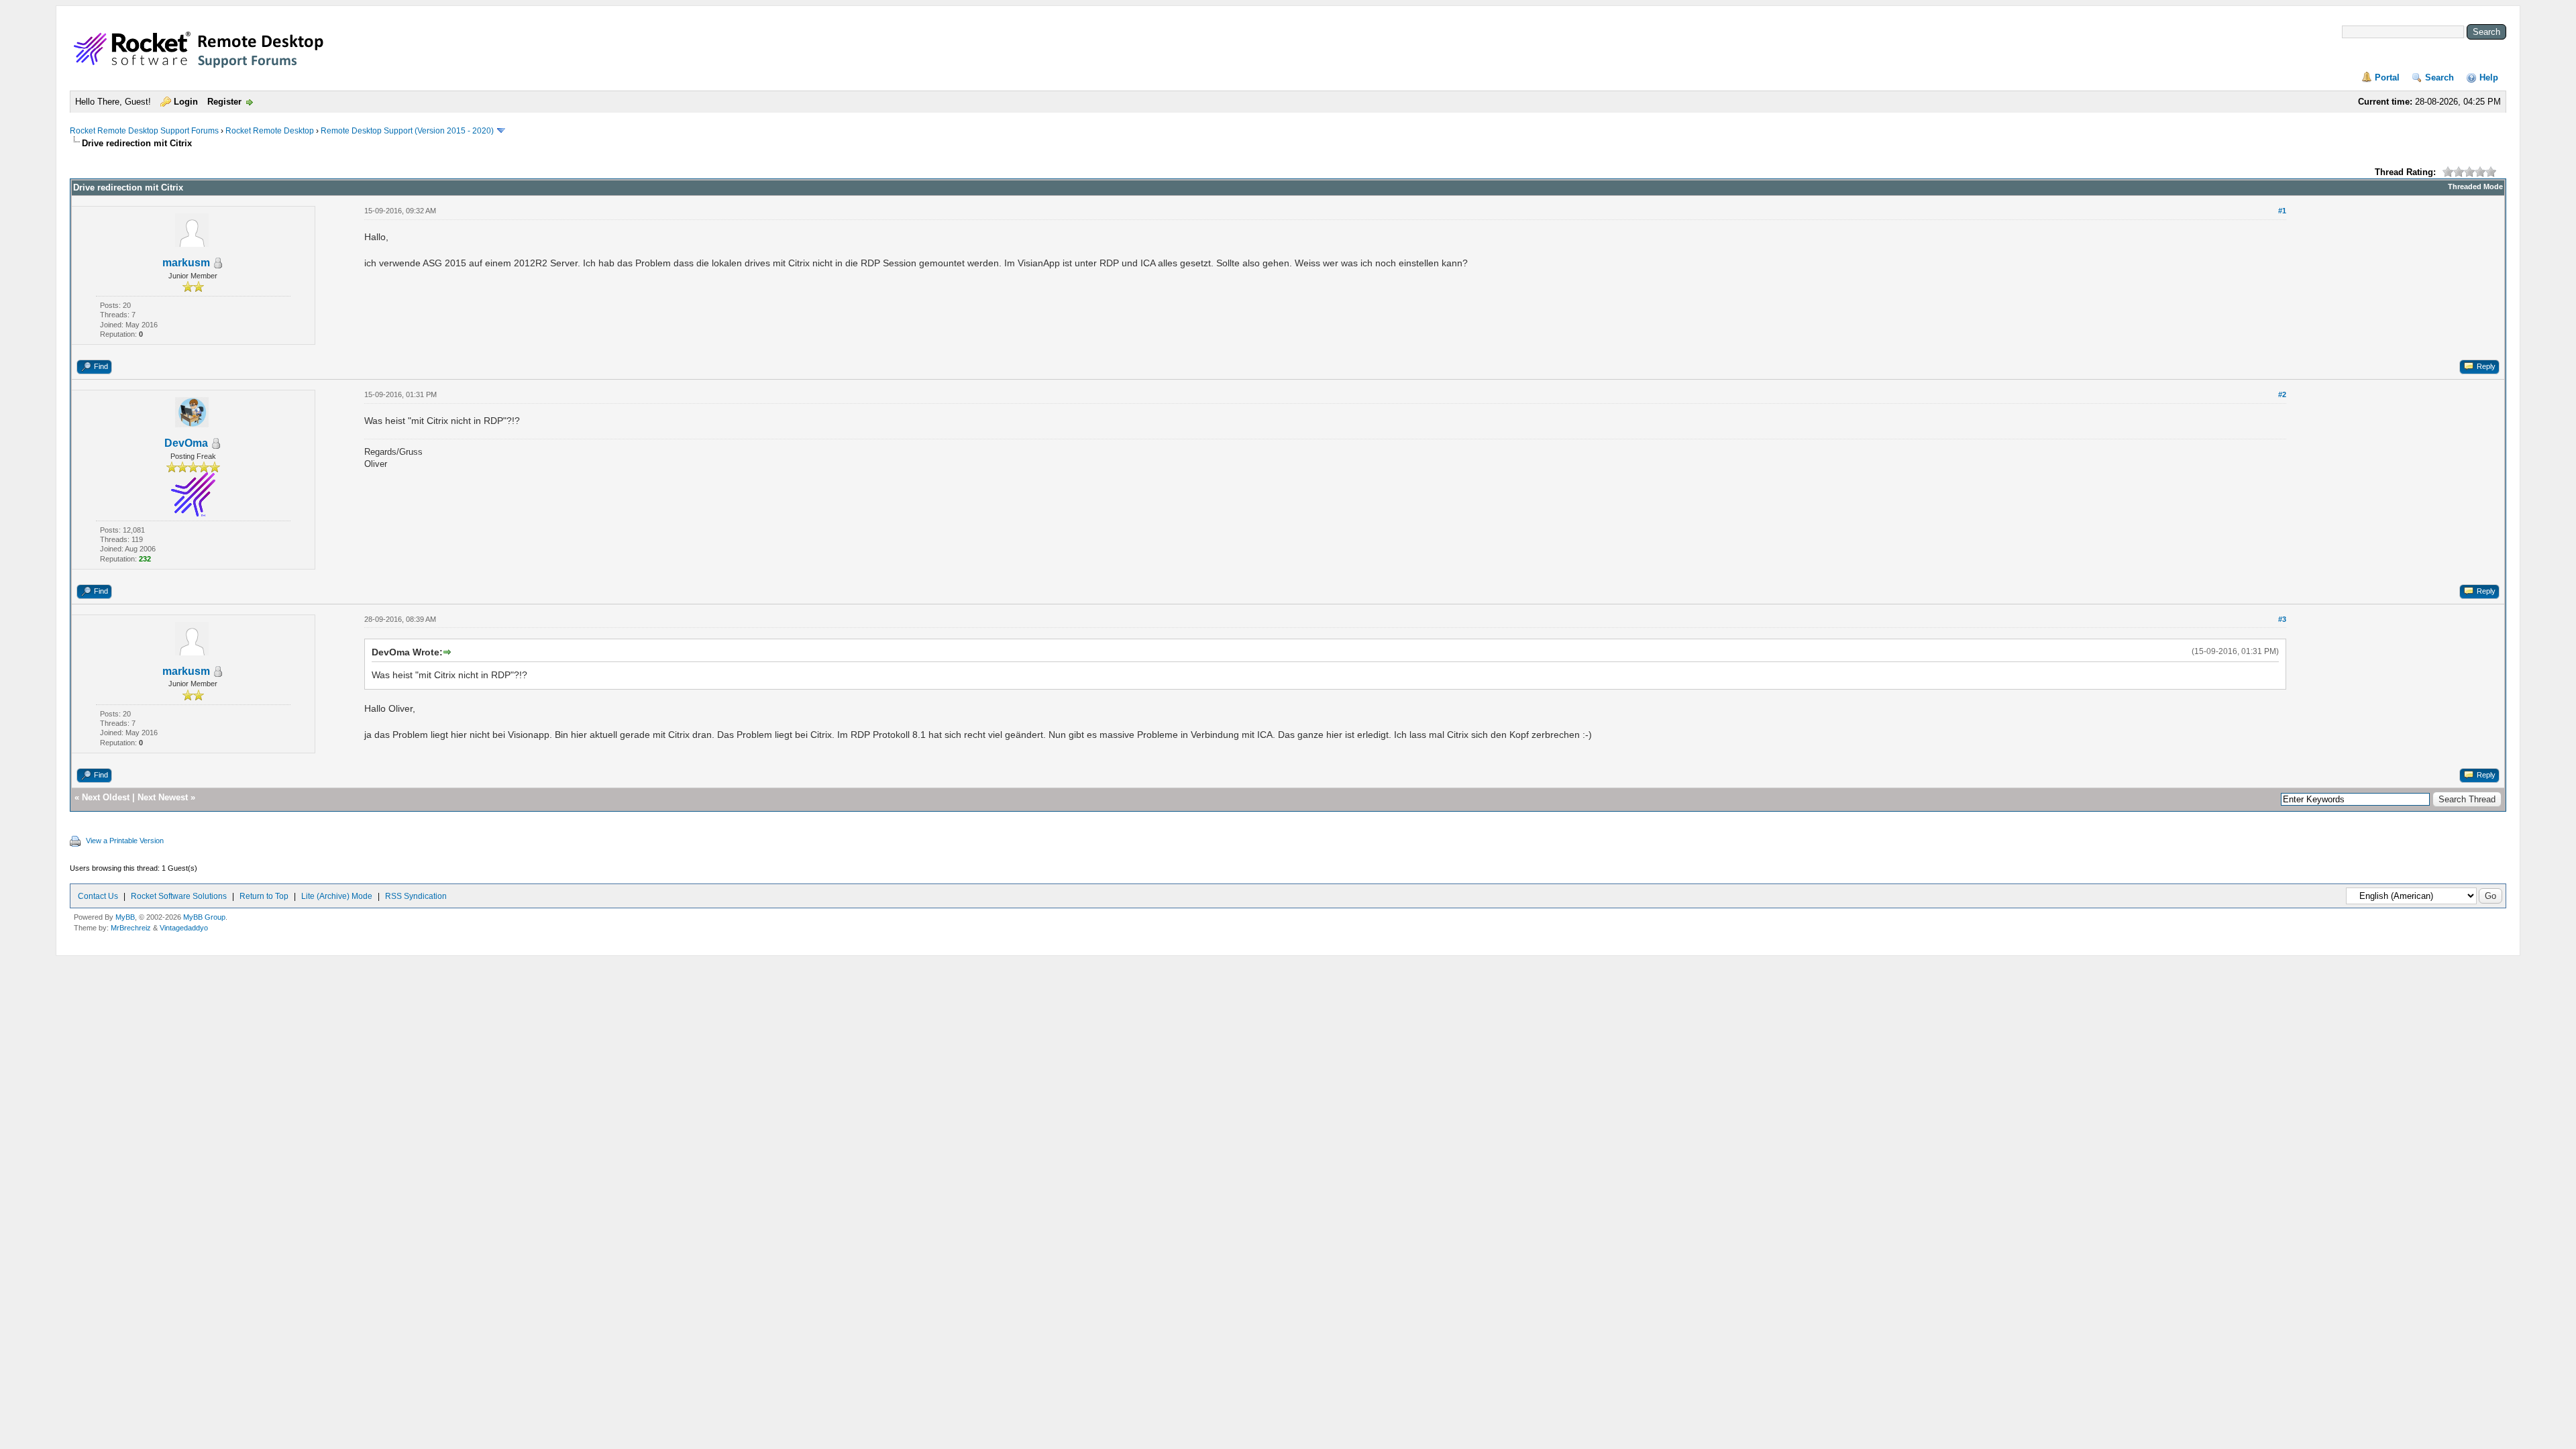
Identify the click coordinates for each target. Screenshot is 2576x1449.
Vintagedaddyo (184, 928)
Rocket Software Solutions (179, 896)
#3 (2282, 619)
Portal (2387, 77)
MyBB (125, 917)
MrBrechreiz (131, 928)
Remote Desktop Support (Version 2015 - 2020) (407, 131)
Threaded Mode (2475, 186)
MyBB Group (204, 917)
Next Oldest (106, 797)
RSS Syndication (416, 896)
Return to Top (264, 896)
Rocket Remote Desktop (270, 131)
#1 (2282, 211)
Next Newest (163, 797)
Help (2489, 77)
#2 (2282, 394)
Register (224, 102)
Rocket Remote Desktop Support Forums (144, 131)
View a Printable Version (125, 841)
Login (186, 102)
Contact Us (98, 896)
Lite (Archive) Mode (337, 896)
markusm (186, 263)
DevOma (186, 443)
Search (2439, 77)
